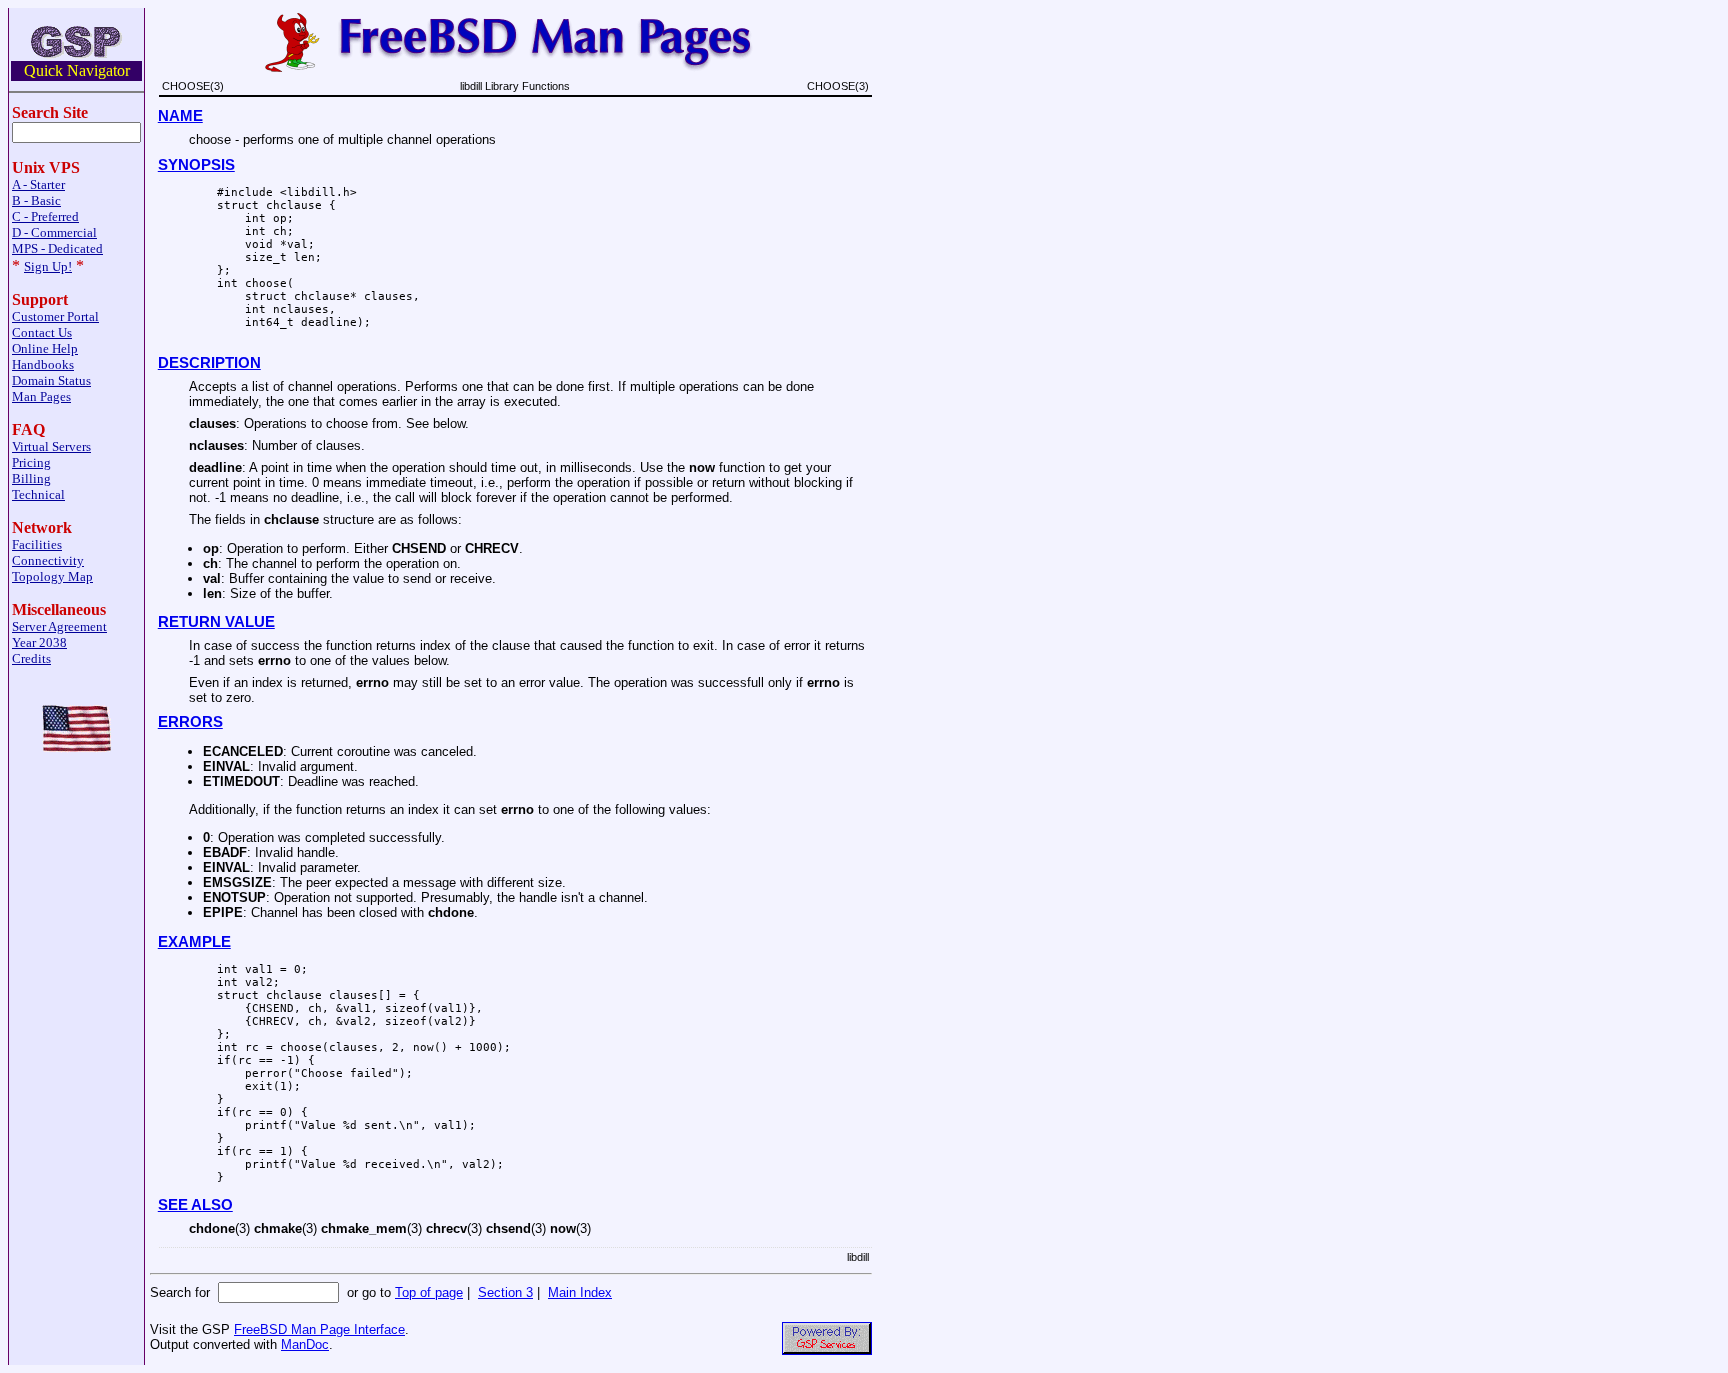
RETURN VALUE (216, 622)
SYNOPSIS (196, 165)
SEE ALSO (195, 1205)
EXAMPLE (194, 942)
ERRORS (190, 722)
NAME (180, 116)
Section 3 (505, 1292)
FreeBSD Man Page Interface (319, 1329)
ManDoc (305, 1344)
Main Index (580, 1292)
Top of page (429, 1292)
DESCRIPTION (209, 363)
